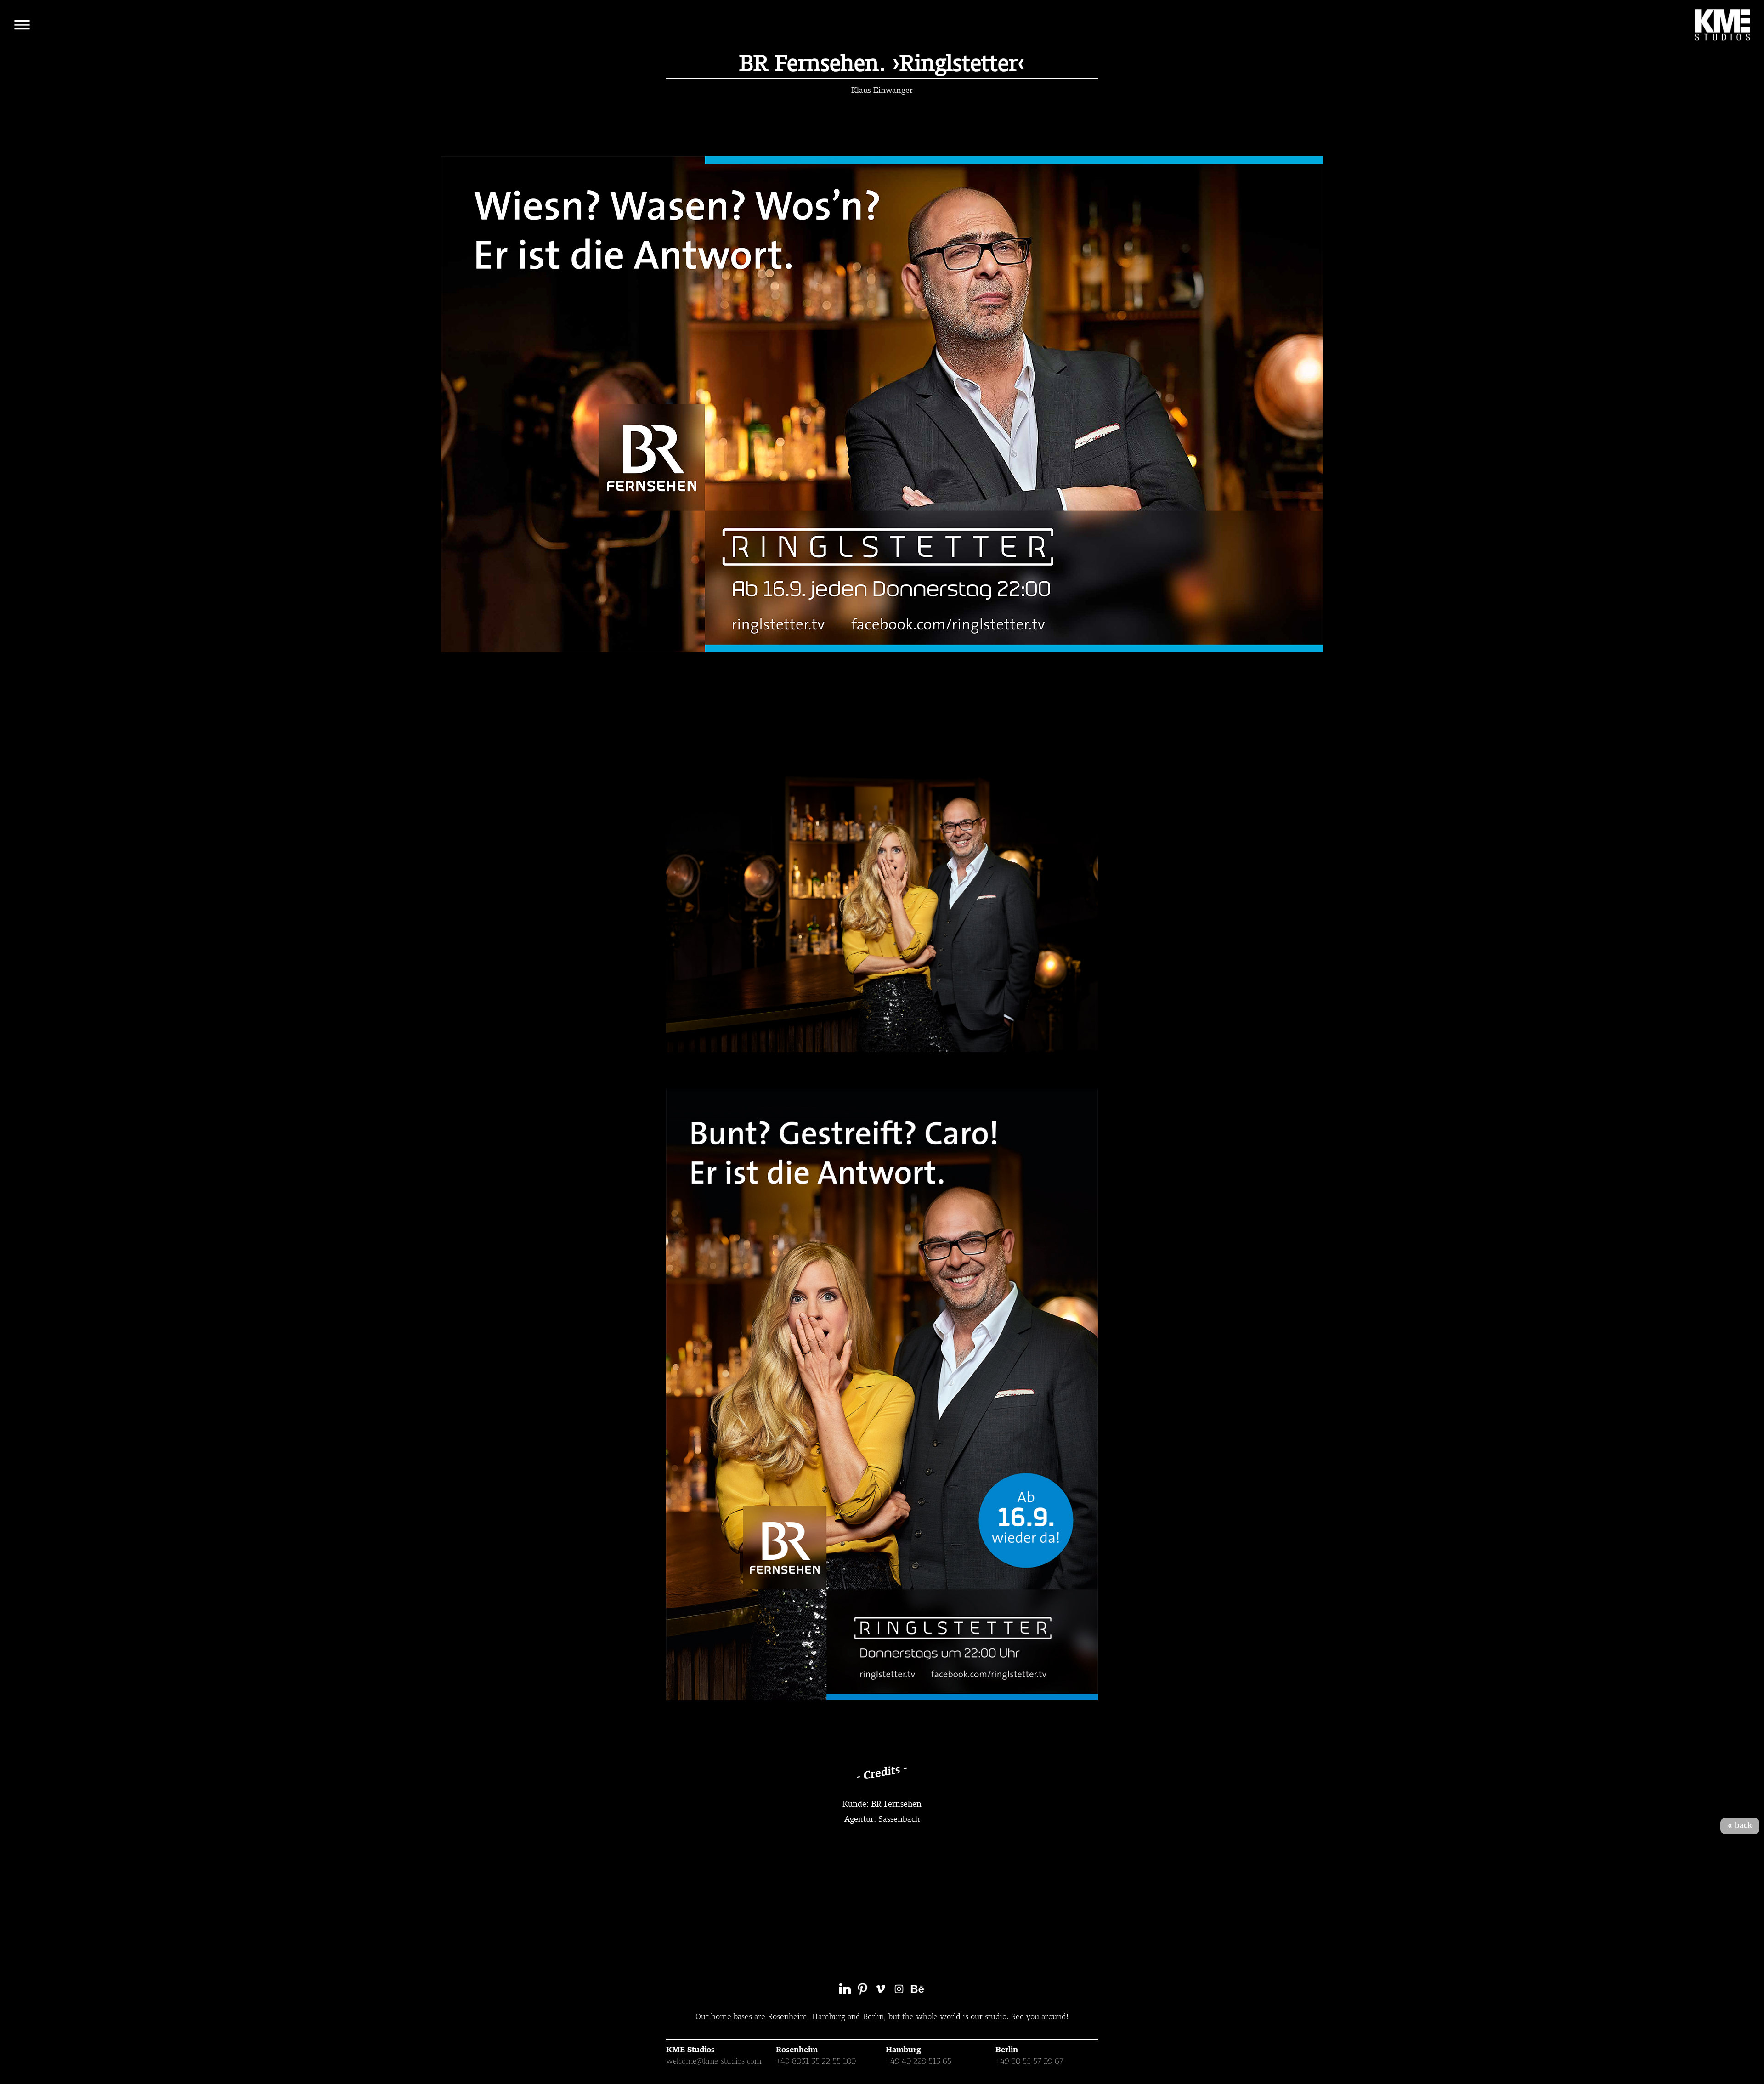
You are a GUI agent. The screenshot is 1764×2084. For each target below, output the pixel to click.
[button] (22, 25)
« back (1740, 1826)
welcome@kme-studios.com (714, 2061)
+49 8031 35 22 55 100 (816, 2061)
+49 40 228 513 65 (919, 2061)
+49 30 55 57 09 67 (1029, 2061)
